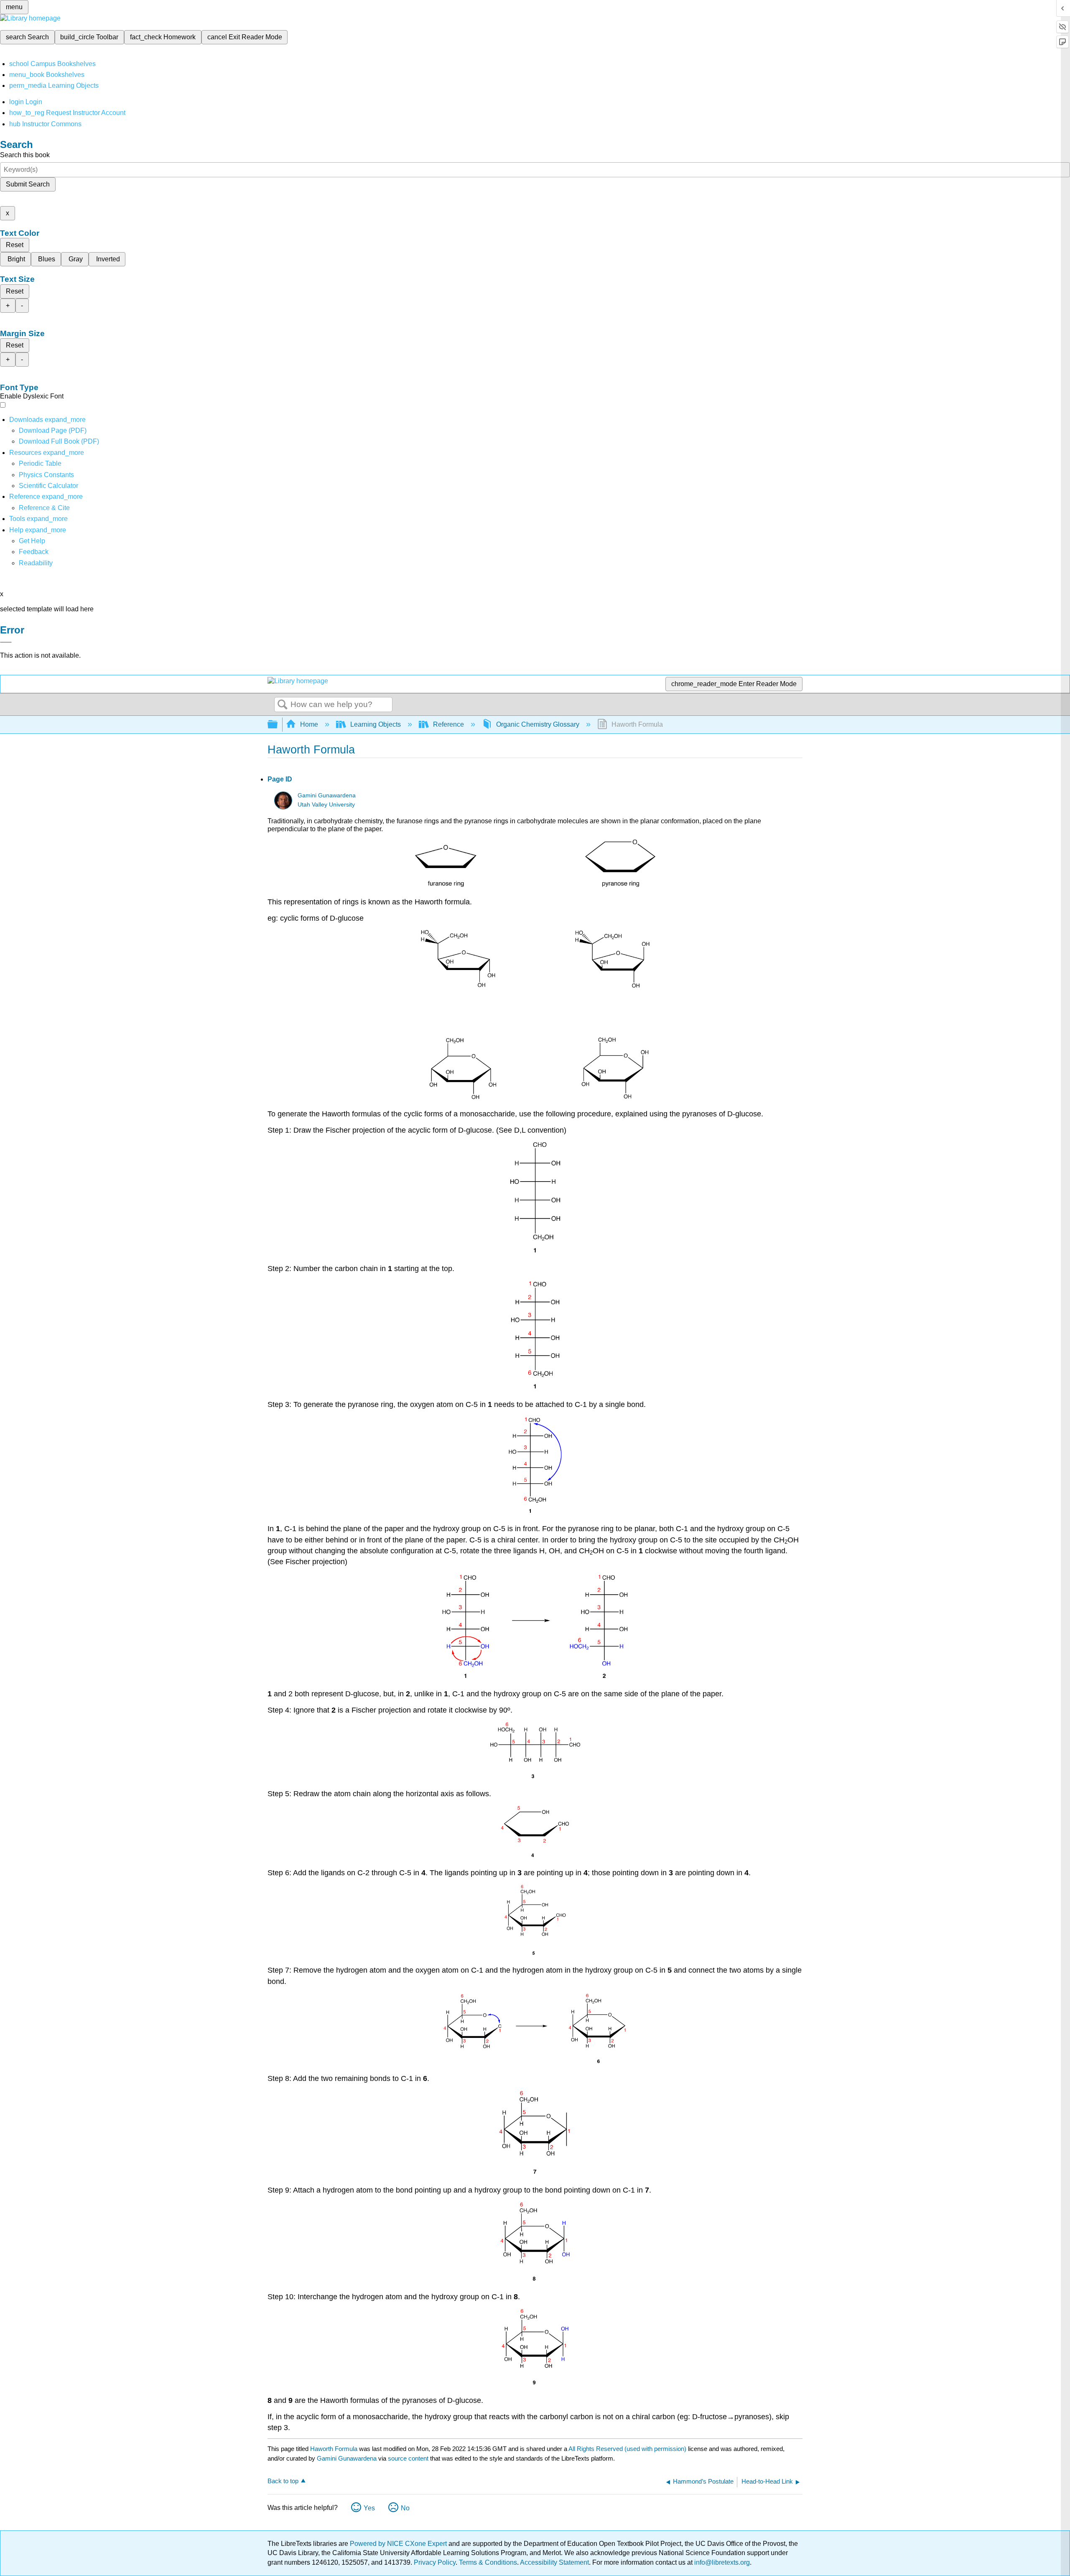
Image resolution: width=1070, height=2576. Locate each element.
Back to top (283, 2481)
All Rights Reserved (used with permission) (628, 2449)
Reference (448, 724)
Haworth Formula (334, 2449)
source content (408, 2458)
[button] (34, 552)
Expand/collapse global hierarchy (278, 725)
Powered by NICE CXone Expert (399, 2544)
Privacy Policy (435, 2562)
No (405, 2508)
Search (283, 705)
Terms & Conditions (488, 2562)
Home (309, 724)
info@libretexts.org (721, 2562)
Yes (369, 2508)
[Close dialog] (6, 642)
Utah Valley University (326, 805)
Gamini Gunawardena (327, 795)
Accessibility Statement (554, 2562)
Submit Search (28, 184)
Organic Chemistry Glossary (538, 724)
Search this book (25, 155)
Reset (15, 245)
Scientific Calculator (48, 486)
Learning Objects (376, 724)
